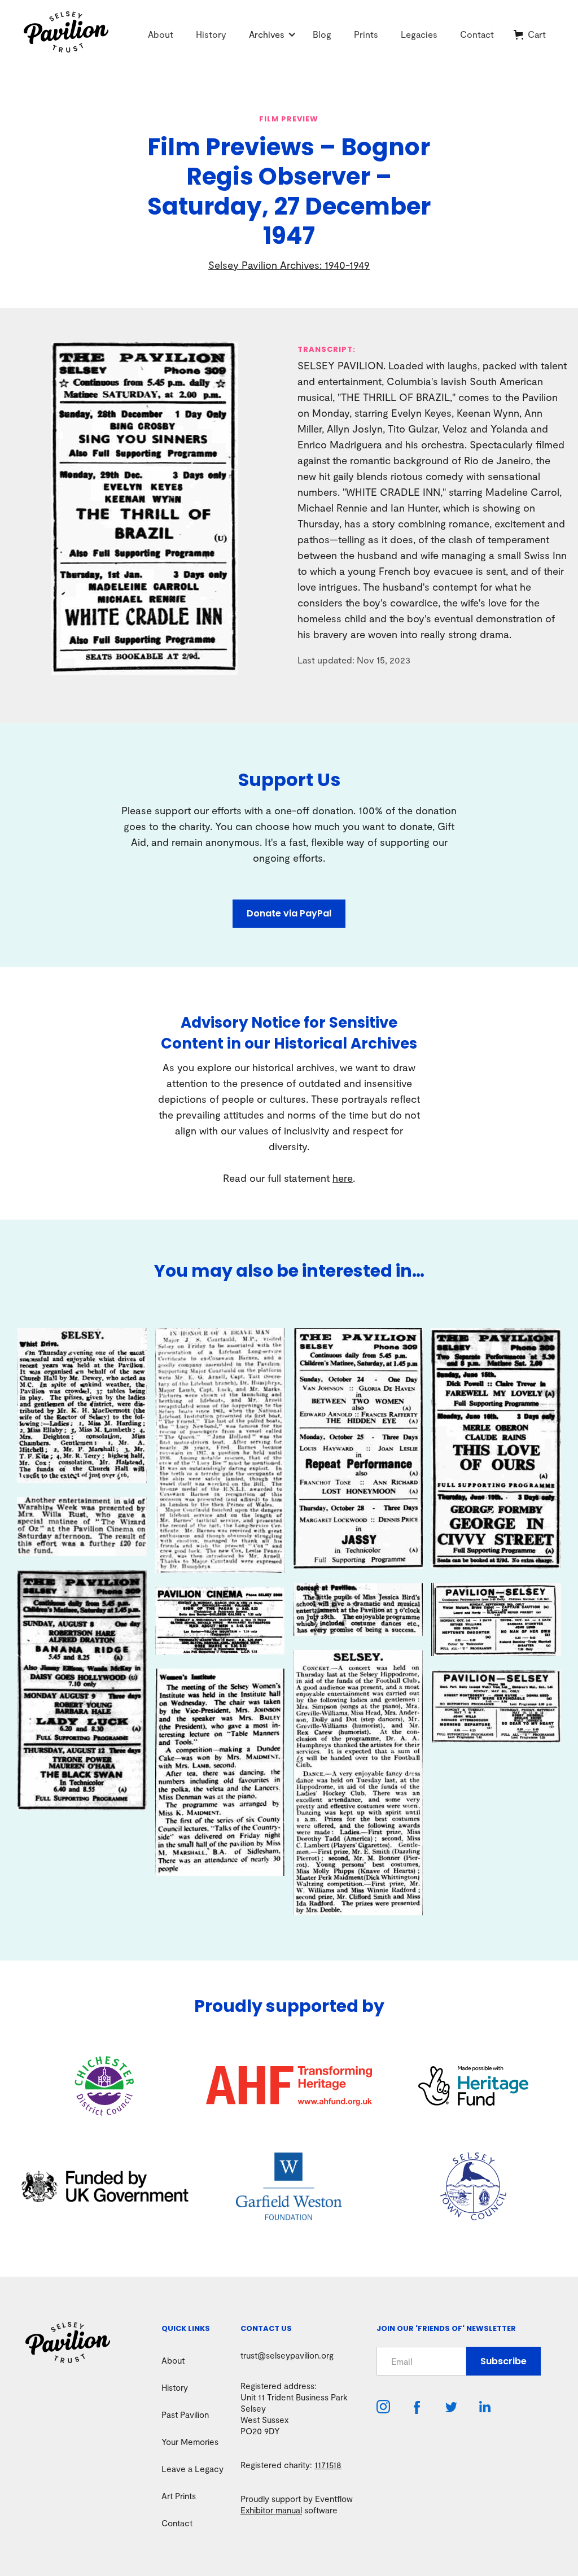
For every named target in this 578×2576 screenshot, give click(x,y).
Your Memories (190, 2442)
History (211, 34)
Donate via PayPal (289, 913)
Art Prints (179, 2496)
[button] (267, 34)
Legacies (419, 34)
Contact (477, 34)
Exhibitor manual (271, 2510)
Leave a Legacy (192, 2469)
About (161, 34)
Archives (267, 34)
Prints (366, 34)
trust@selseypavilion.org (287, 2355)
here (343, 1178)
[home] (80, 35)
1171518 (328, 2465)
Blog (322, 34)
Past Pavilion (185, 2415)
